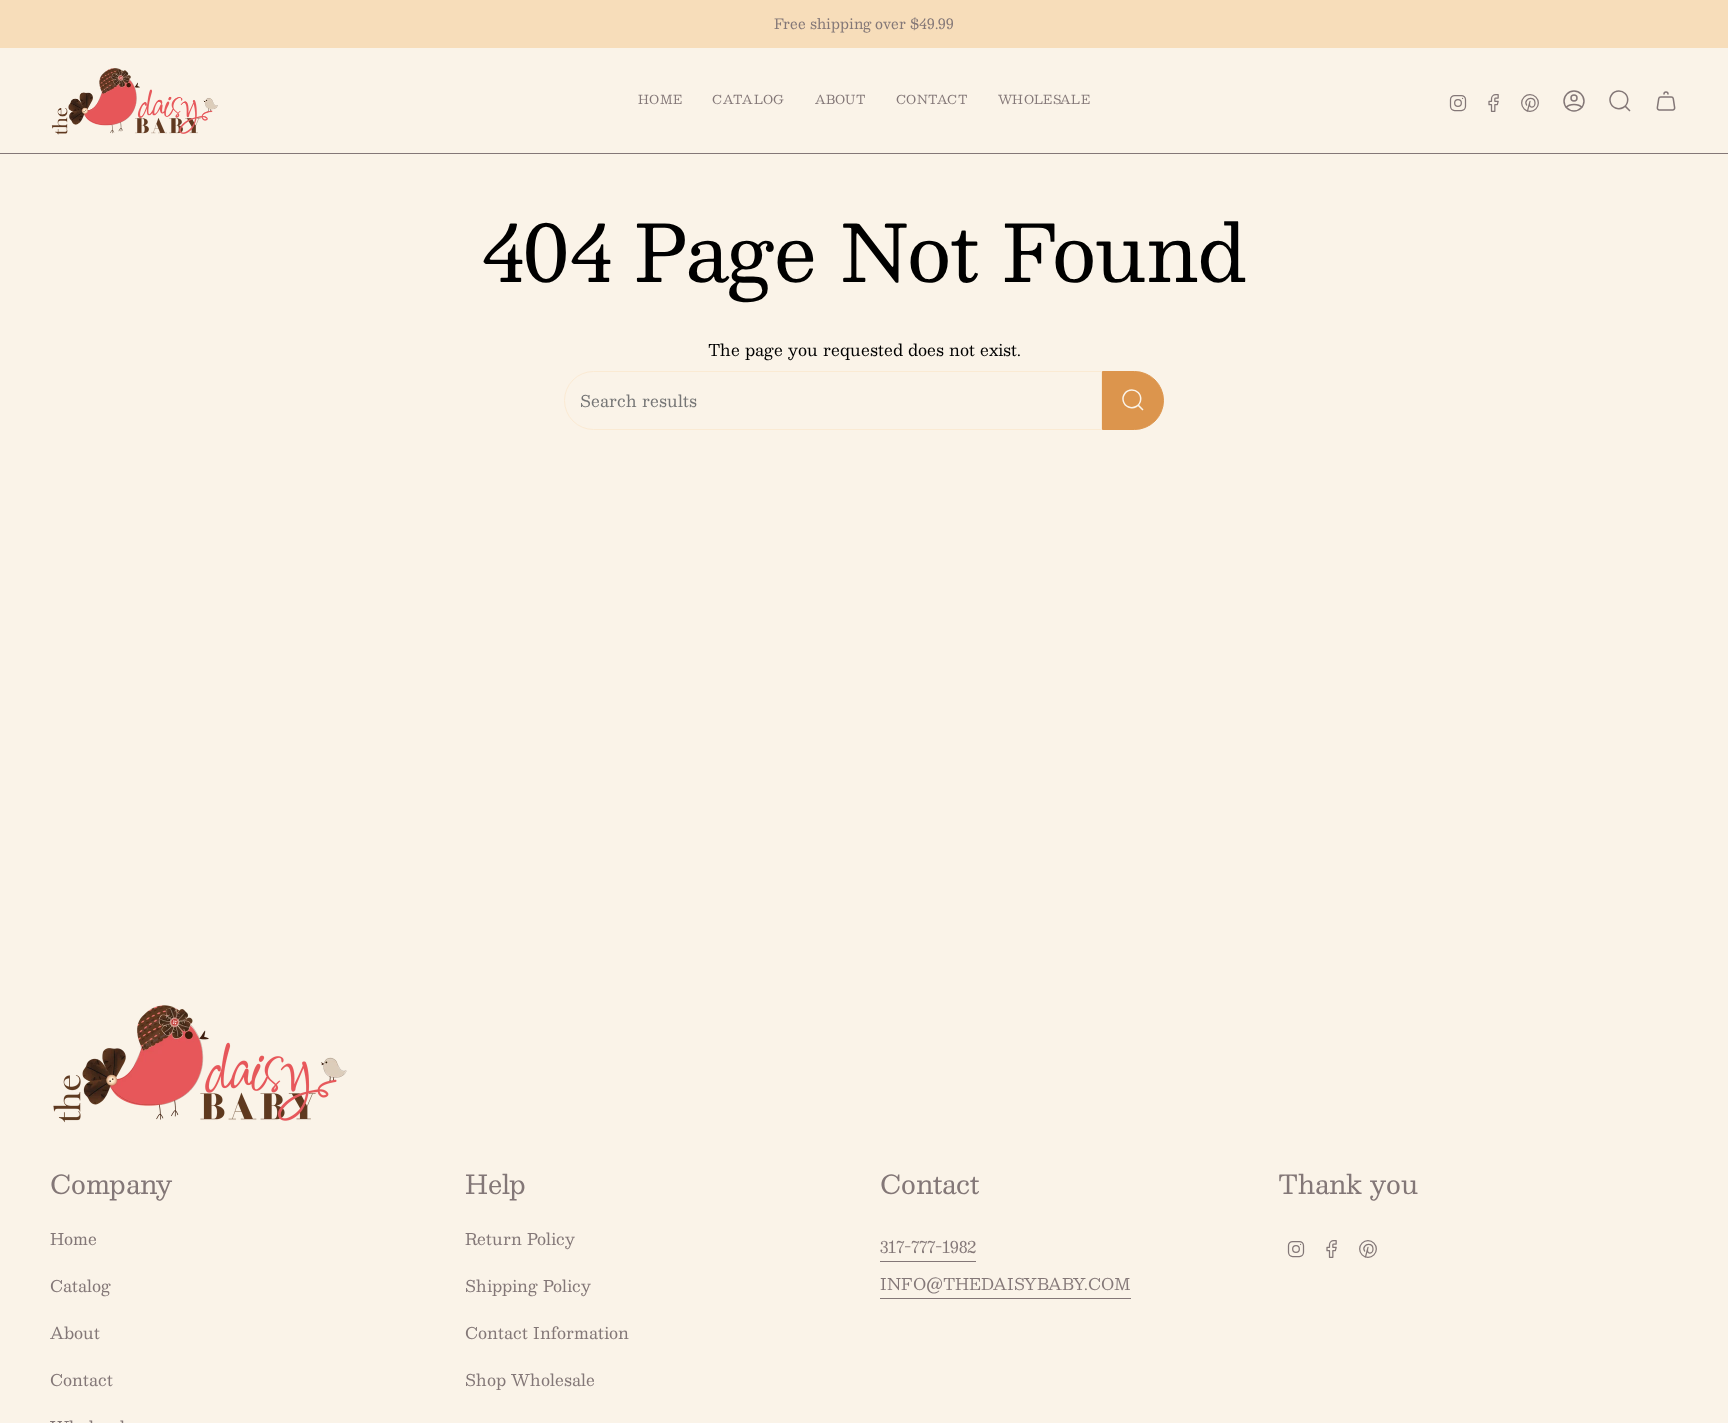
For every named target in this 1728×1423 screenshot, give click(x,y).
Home (73, 1238)
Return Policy (520, 1238)
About (75, 1332)
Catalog (80, 1285)
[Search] (1133, 400)
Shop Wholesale (530, 1379)
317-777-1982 (928, 1246)
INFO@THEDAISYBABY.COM (1005, 1283)
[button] (748, 101)
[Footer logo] (200, 1063)
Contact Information (547, 1332)
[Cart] (1666, 101)
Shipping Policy (528, 1285)
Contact (81, 1379)
